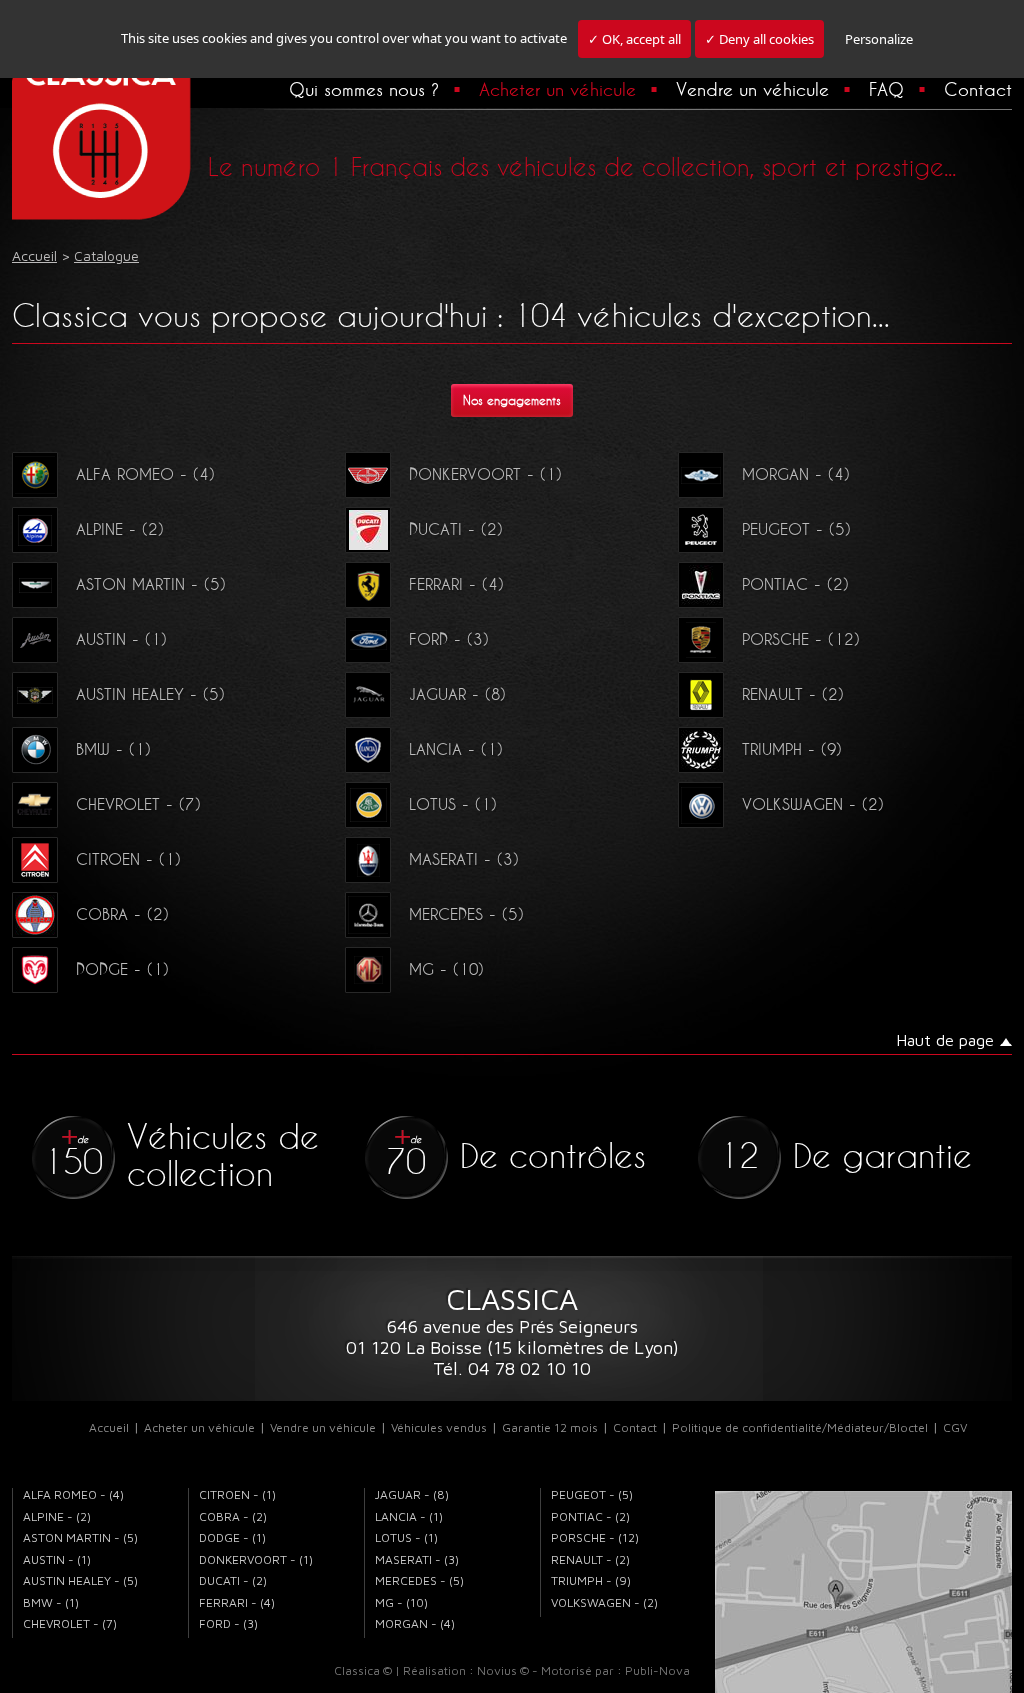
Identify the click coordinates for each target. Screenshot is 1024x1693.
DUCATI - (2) (456, 529)
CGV (955, 1427)
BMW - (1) (113, 749)
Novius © (503, 1670)
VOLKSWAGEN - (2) (813, 804)
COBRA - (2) (122, 914)
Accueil (109, 1427)
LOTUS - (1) (453, 804)
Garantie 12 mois (550, 1427)
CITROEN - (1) (128, 859)
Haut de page (945, 1040)
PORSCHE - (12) (801, 639)
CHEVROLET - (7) (138, 804)
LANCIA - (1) (456, 749)
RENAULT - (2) (793, 694)
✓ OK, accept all (634, 39)
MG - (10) (446, 969)
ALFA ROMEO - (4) (145, 474)
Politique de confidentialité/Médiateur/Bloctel (800, 1427)
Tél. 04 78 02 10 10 (512, 1368)
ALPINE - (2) (120, 529)
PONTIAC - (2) (795, 584)
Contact (978, 89)
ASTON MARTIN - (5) (151, 584)
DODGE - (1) (122, 969)
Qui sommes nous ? (364, 89)
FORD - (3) (449, 639)
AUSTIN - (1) (121, 639)
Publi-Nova (657, 1670)
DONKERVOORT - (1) (485, 474)
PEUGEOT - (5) (796, 529)
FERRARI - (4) (456, 584)
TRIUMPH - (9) (792, 749)
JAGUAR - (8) (457, 694)
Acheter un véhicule (557, 89)
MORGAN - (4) (796, 474)
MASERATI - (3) (464, 859)
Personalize (879, 39)
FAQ (886, 89)
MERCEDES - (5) (466, 914)
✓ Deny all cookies (759, 39)
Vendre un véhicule (752, 89)
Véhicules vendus (439, 1427)
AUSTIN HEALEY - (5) (150, 694)
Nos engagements (512, 400)
